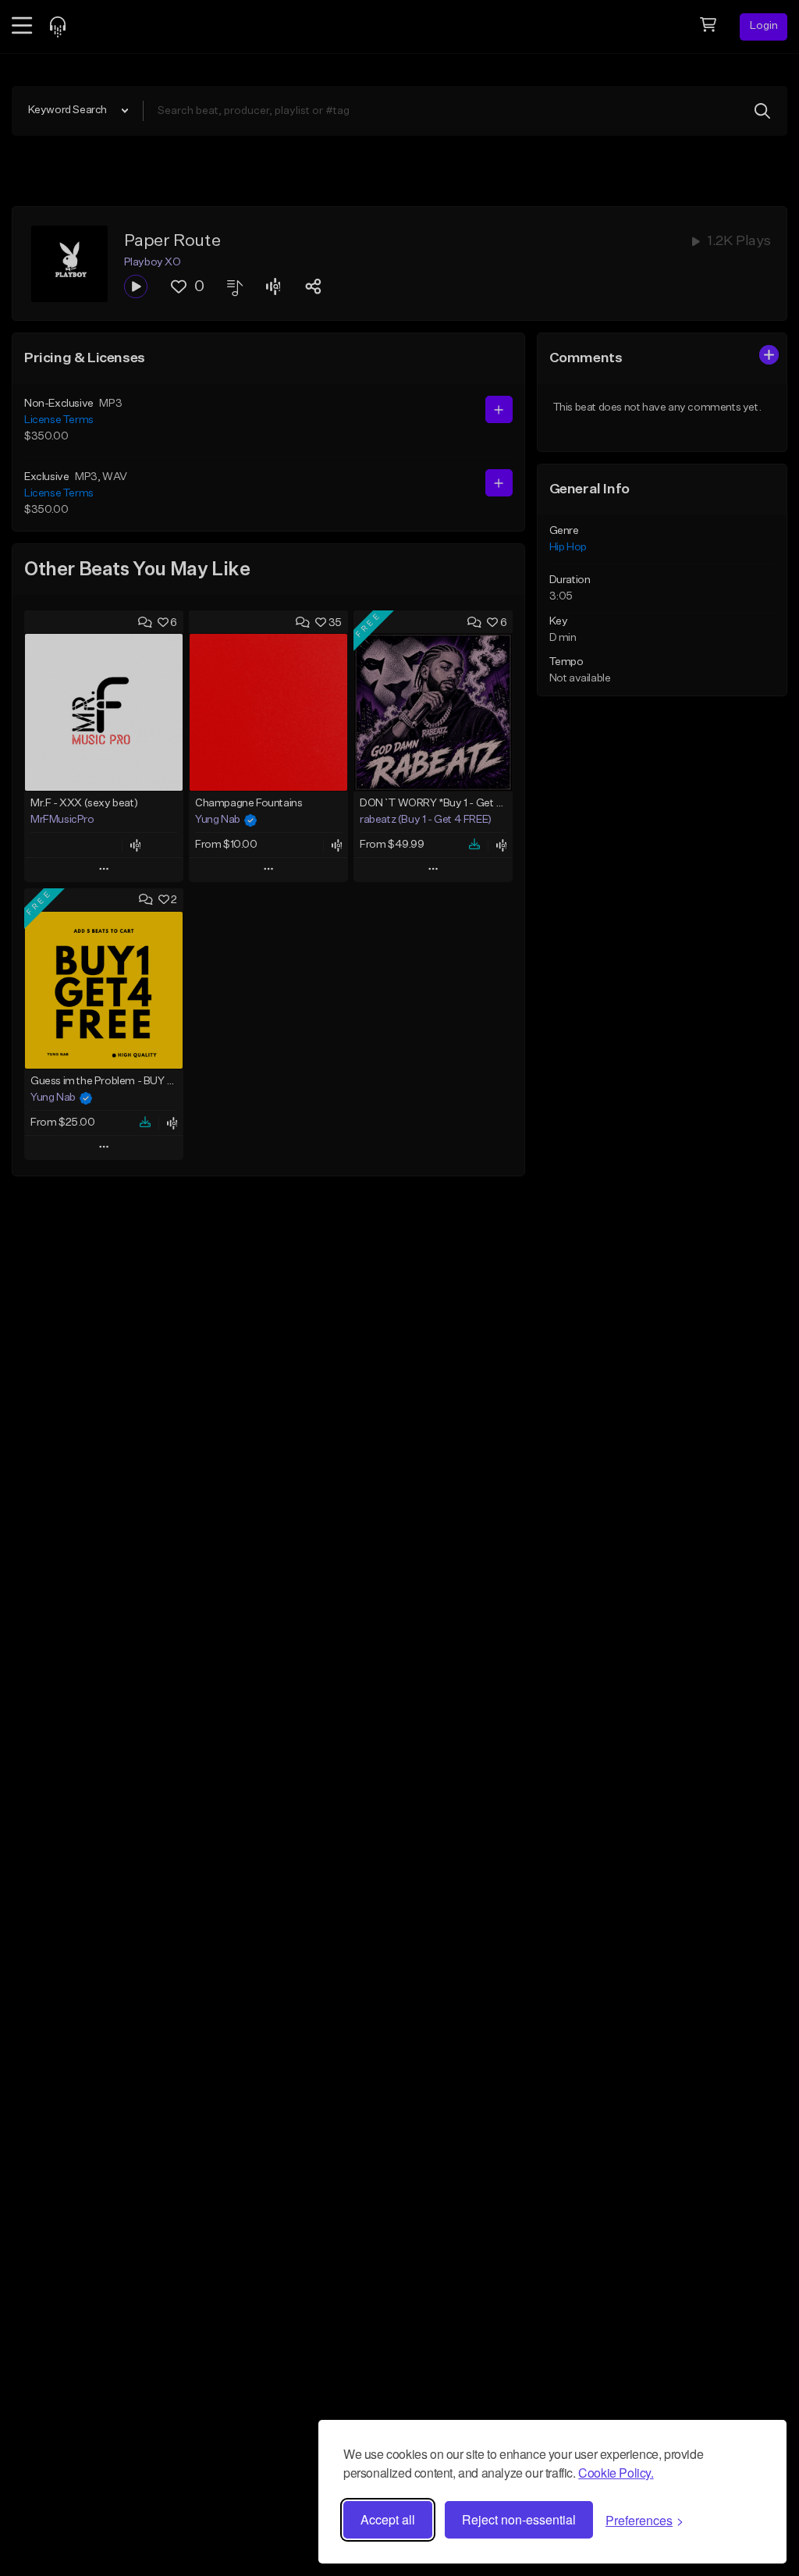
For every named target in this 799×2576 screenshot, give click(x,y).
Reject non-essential (519, 2519)
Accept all (388, 2519)
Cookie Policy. (616, 2473)
